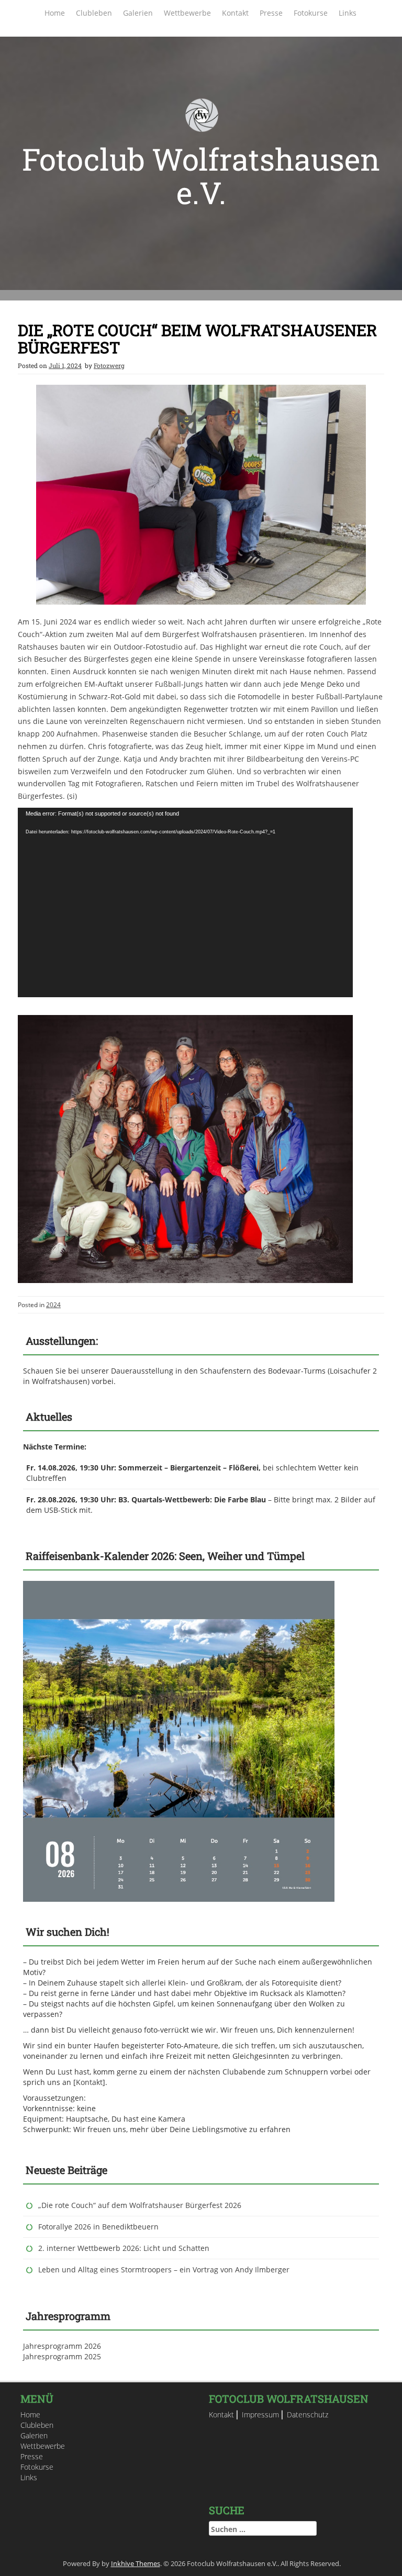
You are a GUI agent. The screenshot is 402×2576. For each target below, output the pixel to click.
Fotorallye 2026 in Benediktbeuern (98, 2227)
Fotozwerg (109, 365)
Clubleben (94, 13)
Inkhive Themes (136, 2563)
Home (55, 13)
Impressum (260, 2415)
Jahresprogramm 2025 (62, 2356)
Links (348, 13)
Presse (271, 13)
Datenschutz (308, 2415)
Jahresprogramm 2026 (62, 2346)
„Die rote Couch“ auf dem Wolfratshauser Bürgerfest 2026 (140, 2205)
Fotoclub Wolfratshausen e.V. (201, 176)
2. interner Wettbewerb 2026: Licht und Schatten (124, 2248)
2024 (53, 1305)
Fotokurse (311, 13)
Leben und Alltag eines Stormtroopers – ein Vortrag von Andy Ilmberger (164, 2270)
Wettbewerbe (187, 13)
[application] (185, 902)
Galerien (138, 13)
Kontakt (235, 13)
